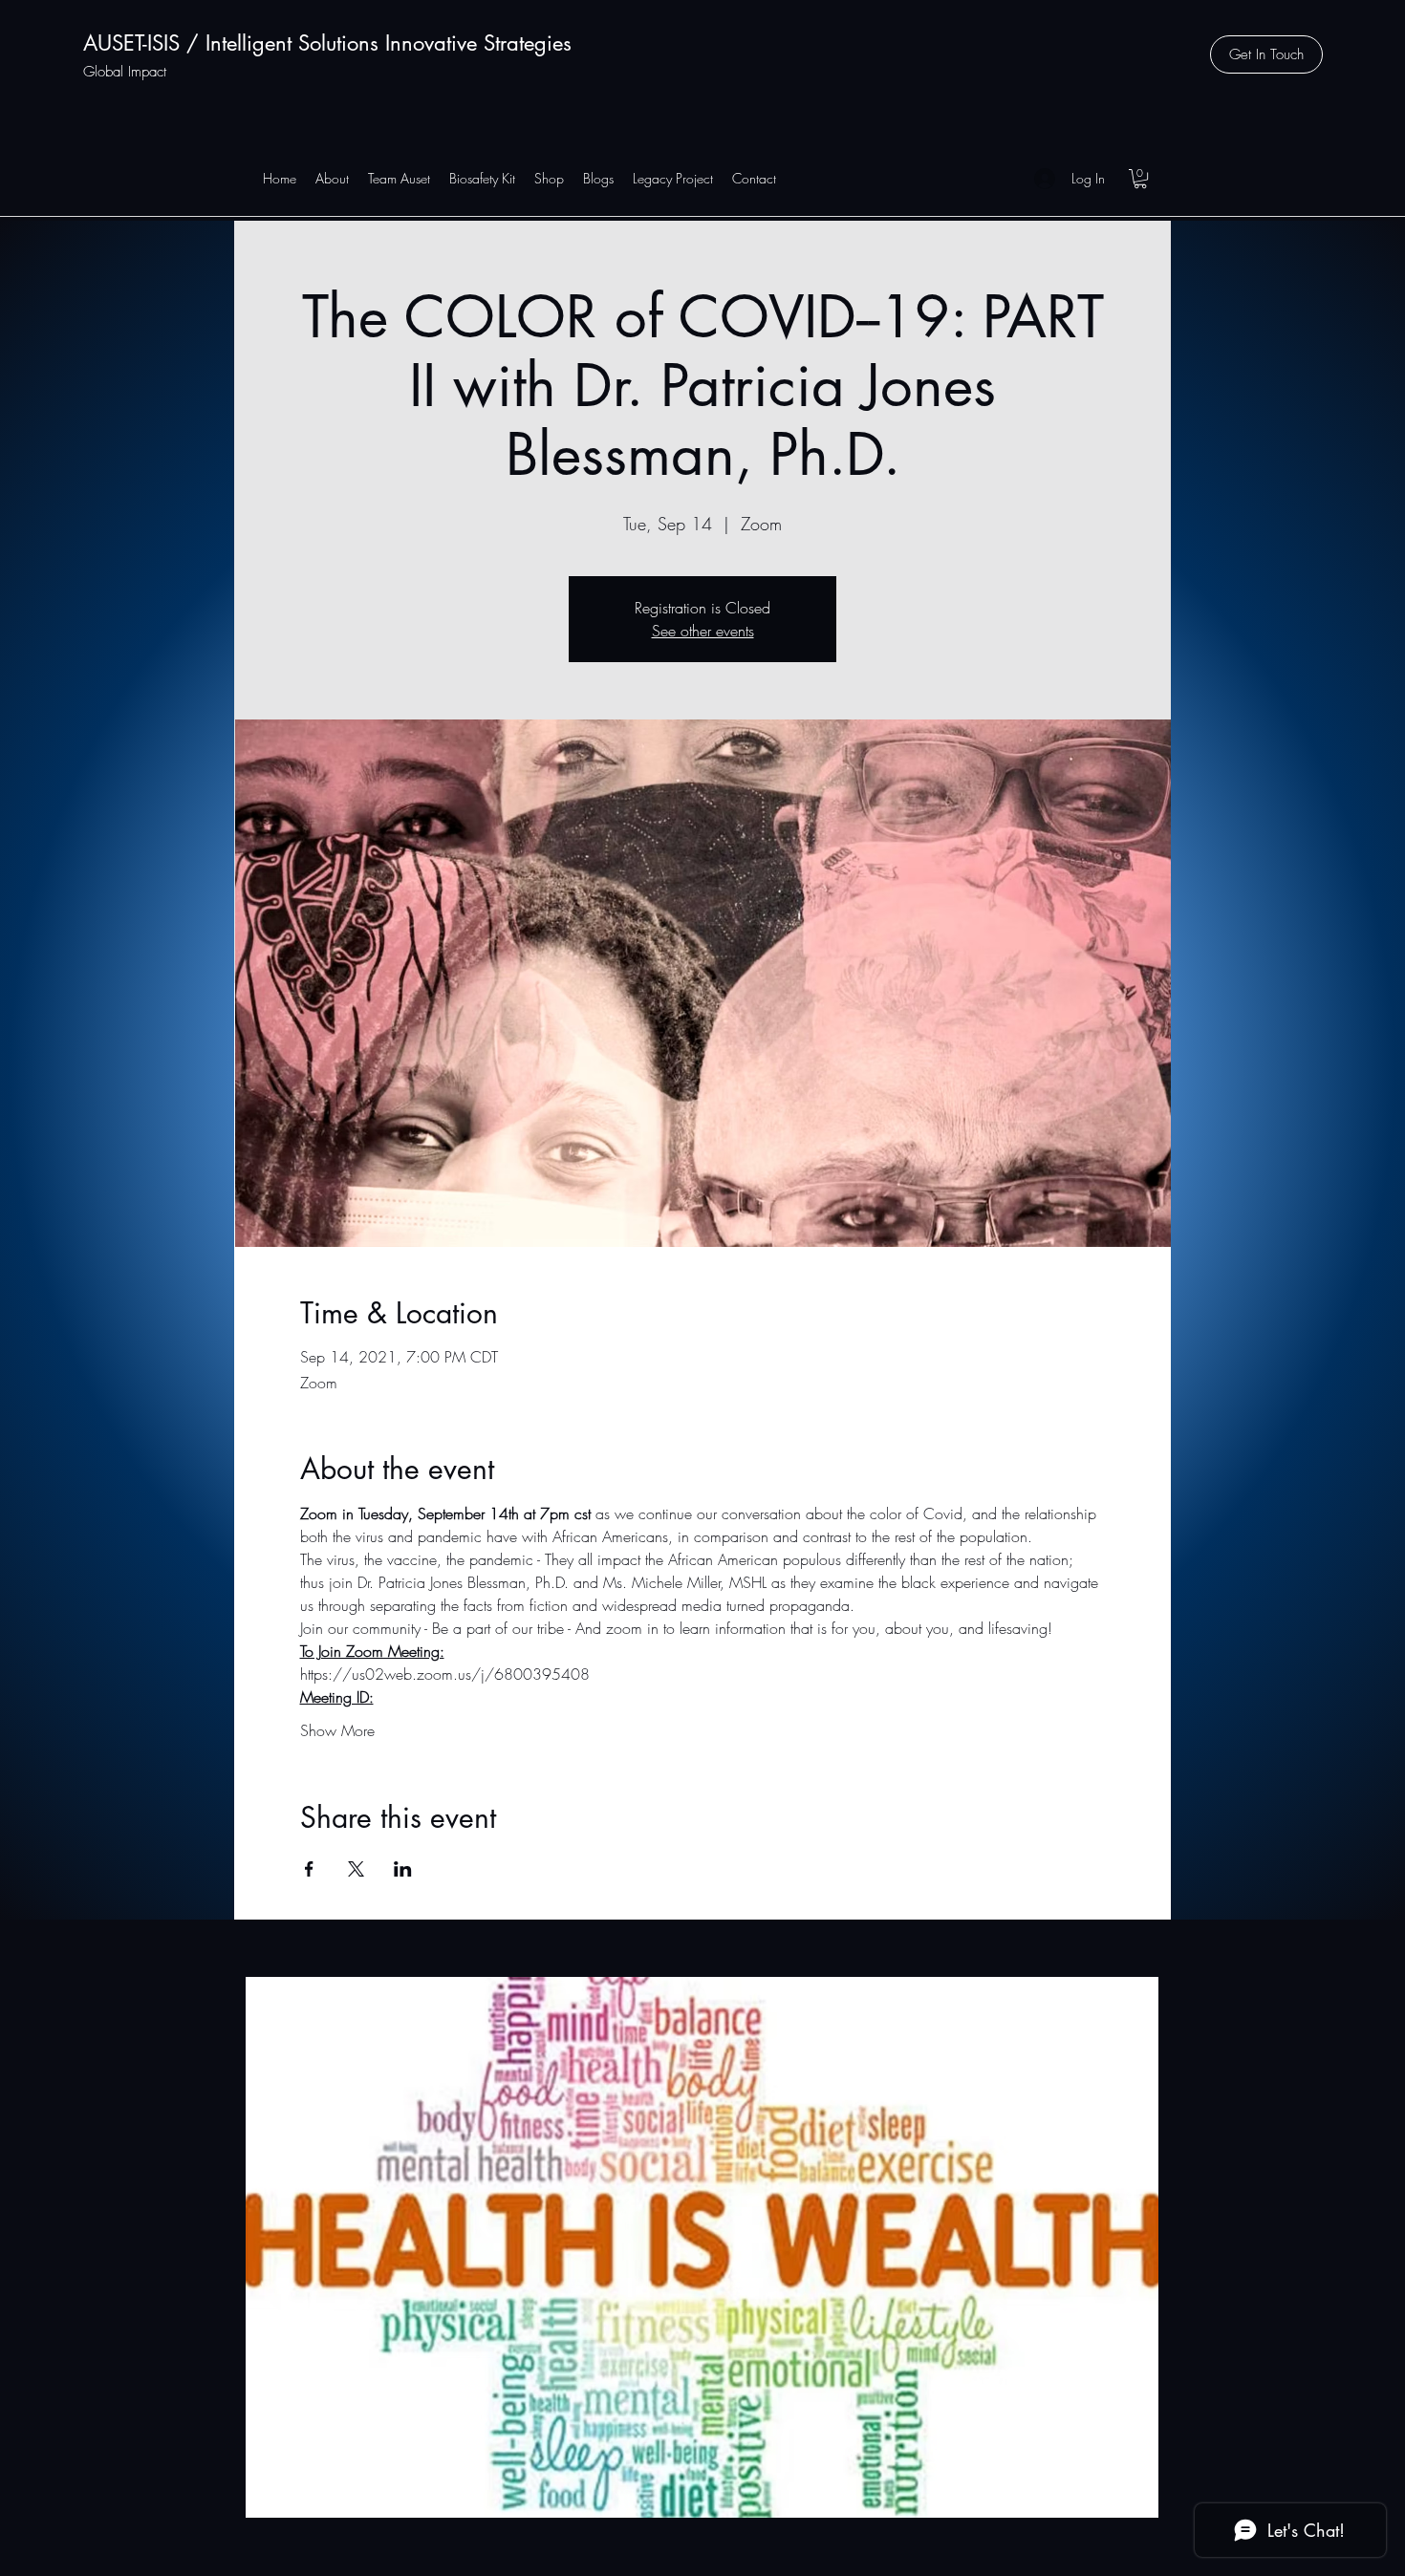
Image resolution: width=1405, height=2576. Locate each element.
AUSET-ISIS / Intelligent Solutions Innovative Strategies (327, 43)
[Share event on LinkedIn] (403, 1869)
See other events (703, 631)
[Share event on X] (356, 1869)
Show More (337, 1730)
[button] (1266, 54)
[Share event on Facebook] (309, 1869)
